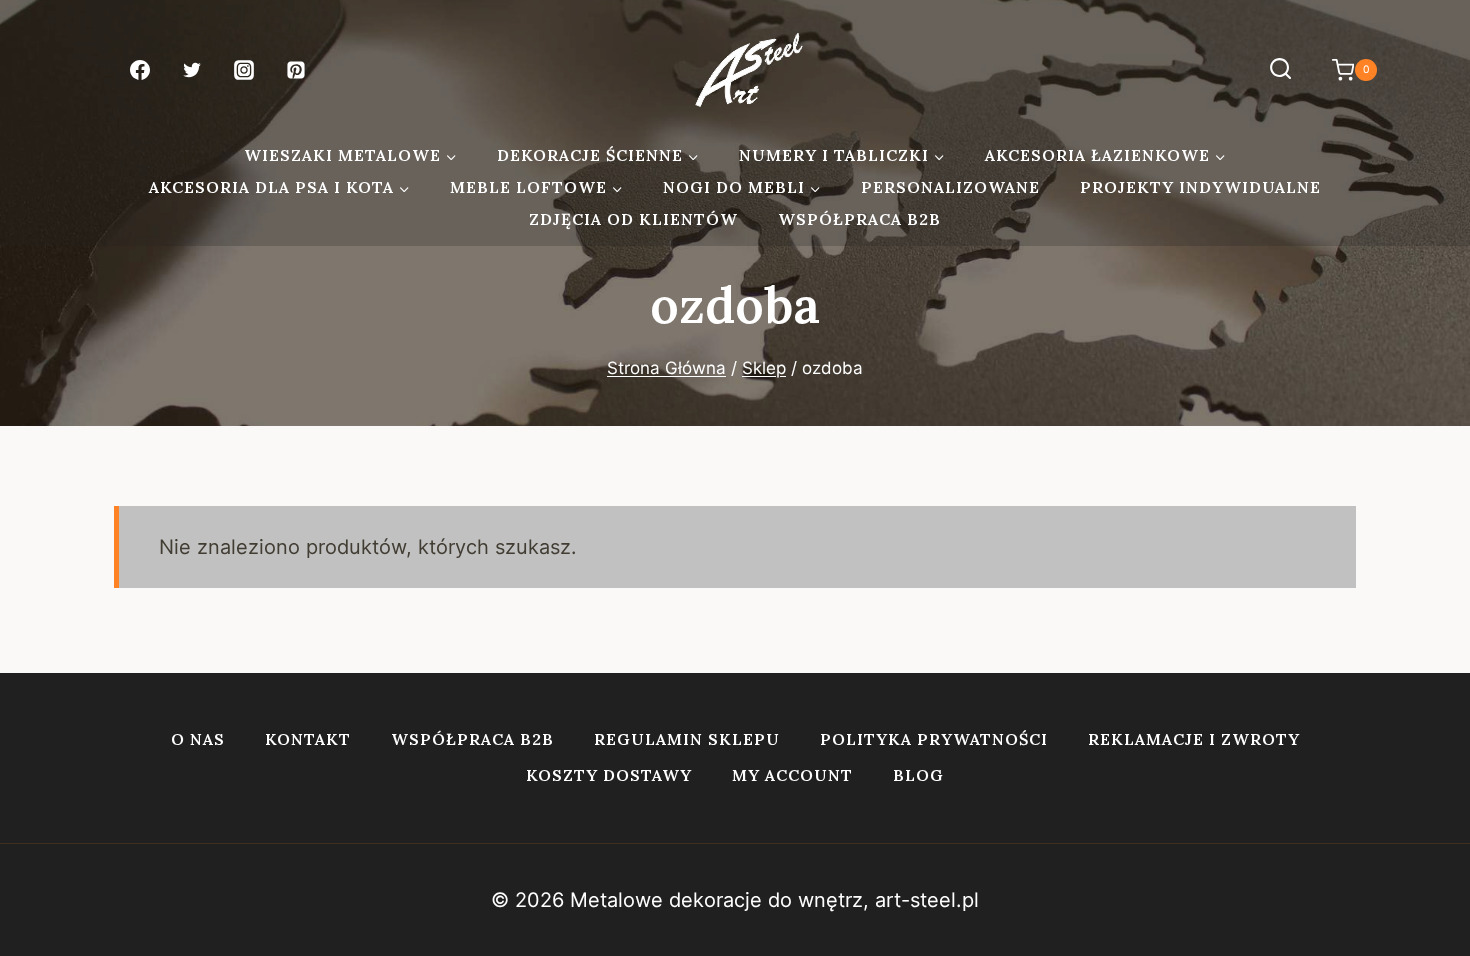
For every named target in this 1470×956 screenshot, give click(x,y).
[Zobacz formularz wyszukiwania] (1280, 69)
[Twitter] (192, 70)
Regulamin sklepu (687, 739)
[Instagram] (244, 70)
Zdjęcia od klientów (633, 219)
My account (792, 775)
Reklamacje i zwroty (1194, 739)
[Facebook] (140, 70)
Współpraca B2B (859, 219)
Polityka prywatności (934, 739)
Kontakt (308, 739)
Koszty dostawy (609, 775)
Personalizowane (950, 187)
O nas (198, 739)
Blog (918, 775)
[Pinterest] (296, 70)
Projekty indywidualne (1200, 187)
